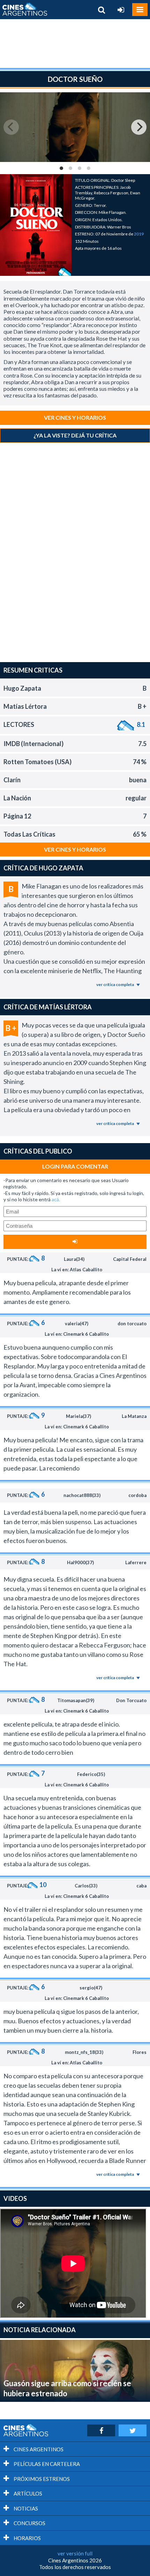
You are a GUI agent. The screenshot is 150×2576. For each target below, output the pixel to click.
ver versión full (75, 2553)
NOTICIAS (25, 2508)
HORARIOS (27, 2538)
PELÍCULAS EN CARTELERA (46, 2464)
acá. (56, 1199)
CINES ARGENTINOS (38, 2449)
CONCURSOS (29, 2523)
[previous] (11, 127)
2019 (139, 234)
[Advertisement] (75, 44)
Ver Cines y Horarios (75, 417)
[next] (139, 127)
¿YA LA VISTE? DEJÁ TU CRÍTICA (75, 435)
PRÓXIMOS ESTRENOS (41, 2479)
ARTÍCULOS (27, 2493)
